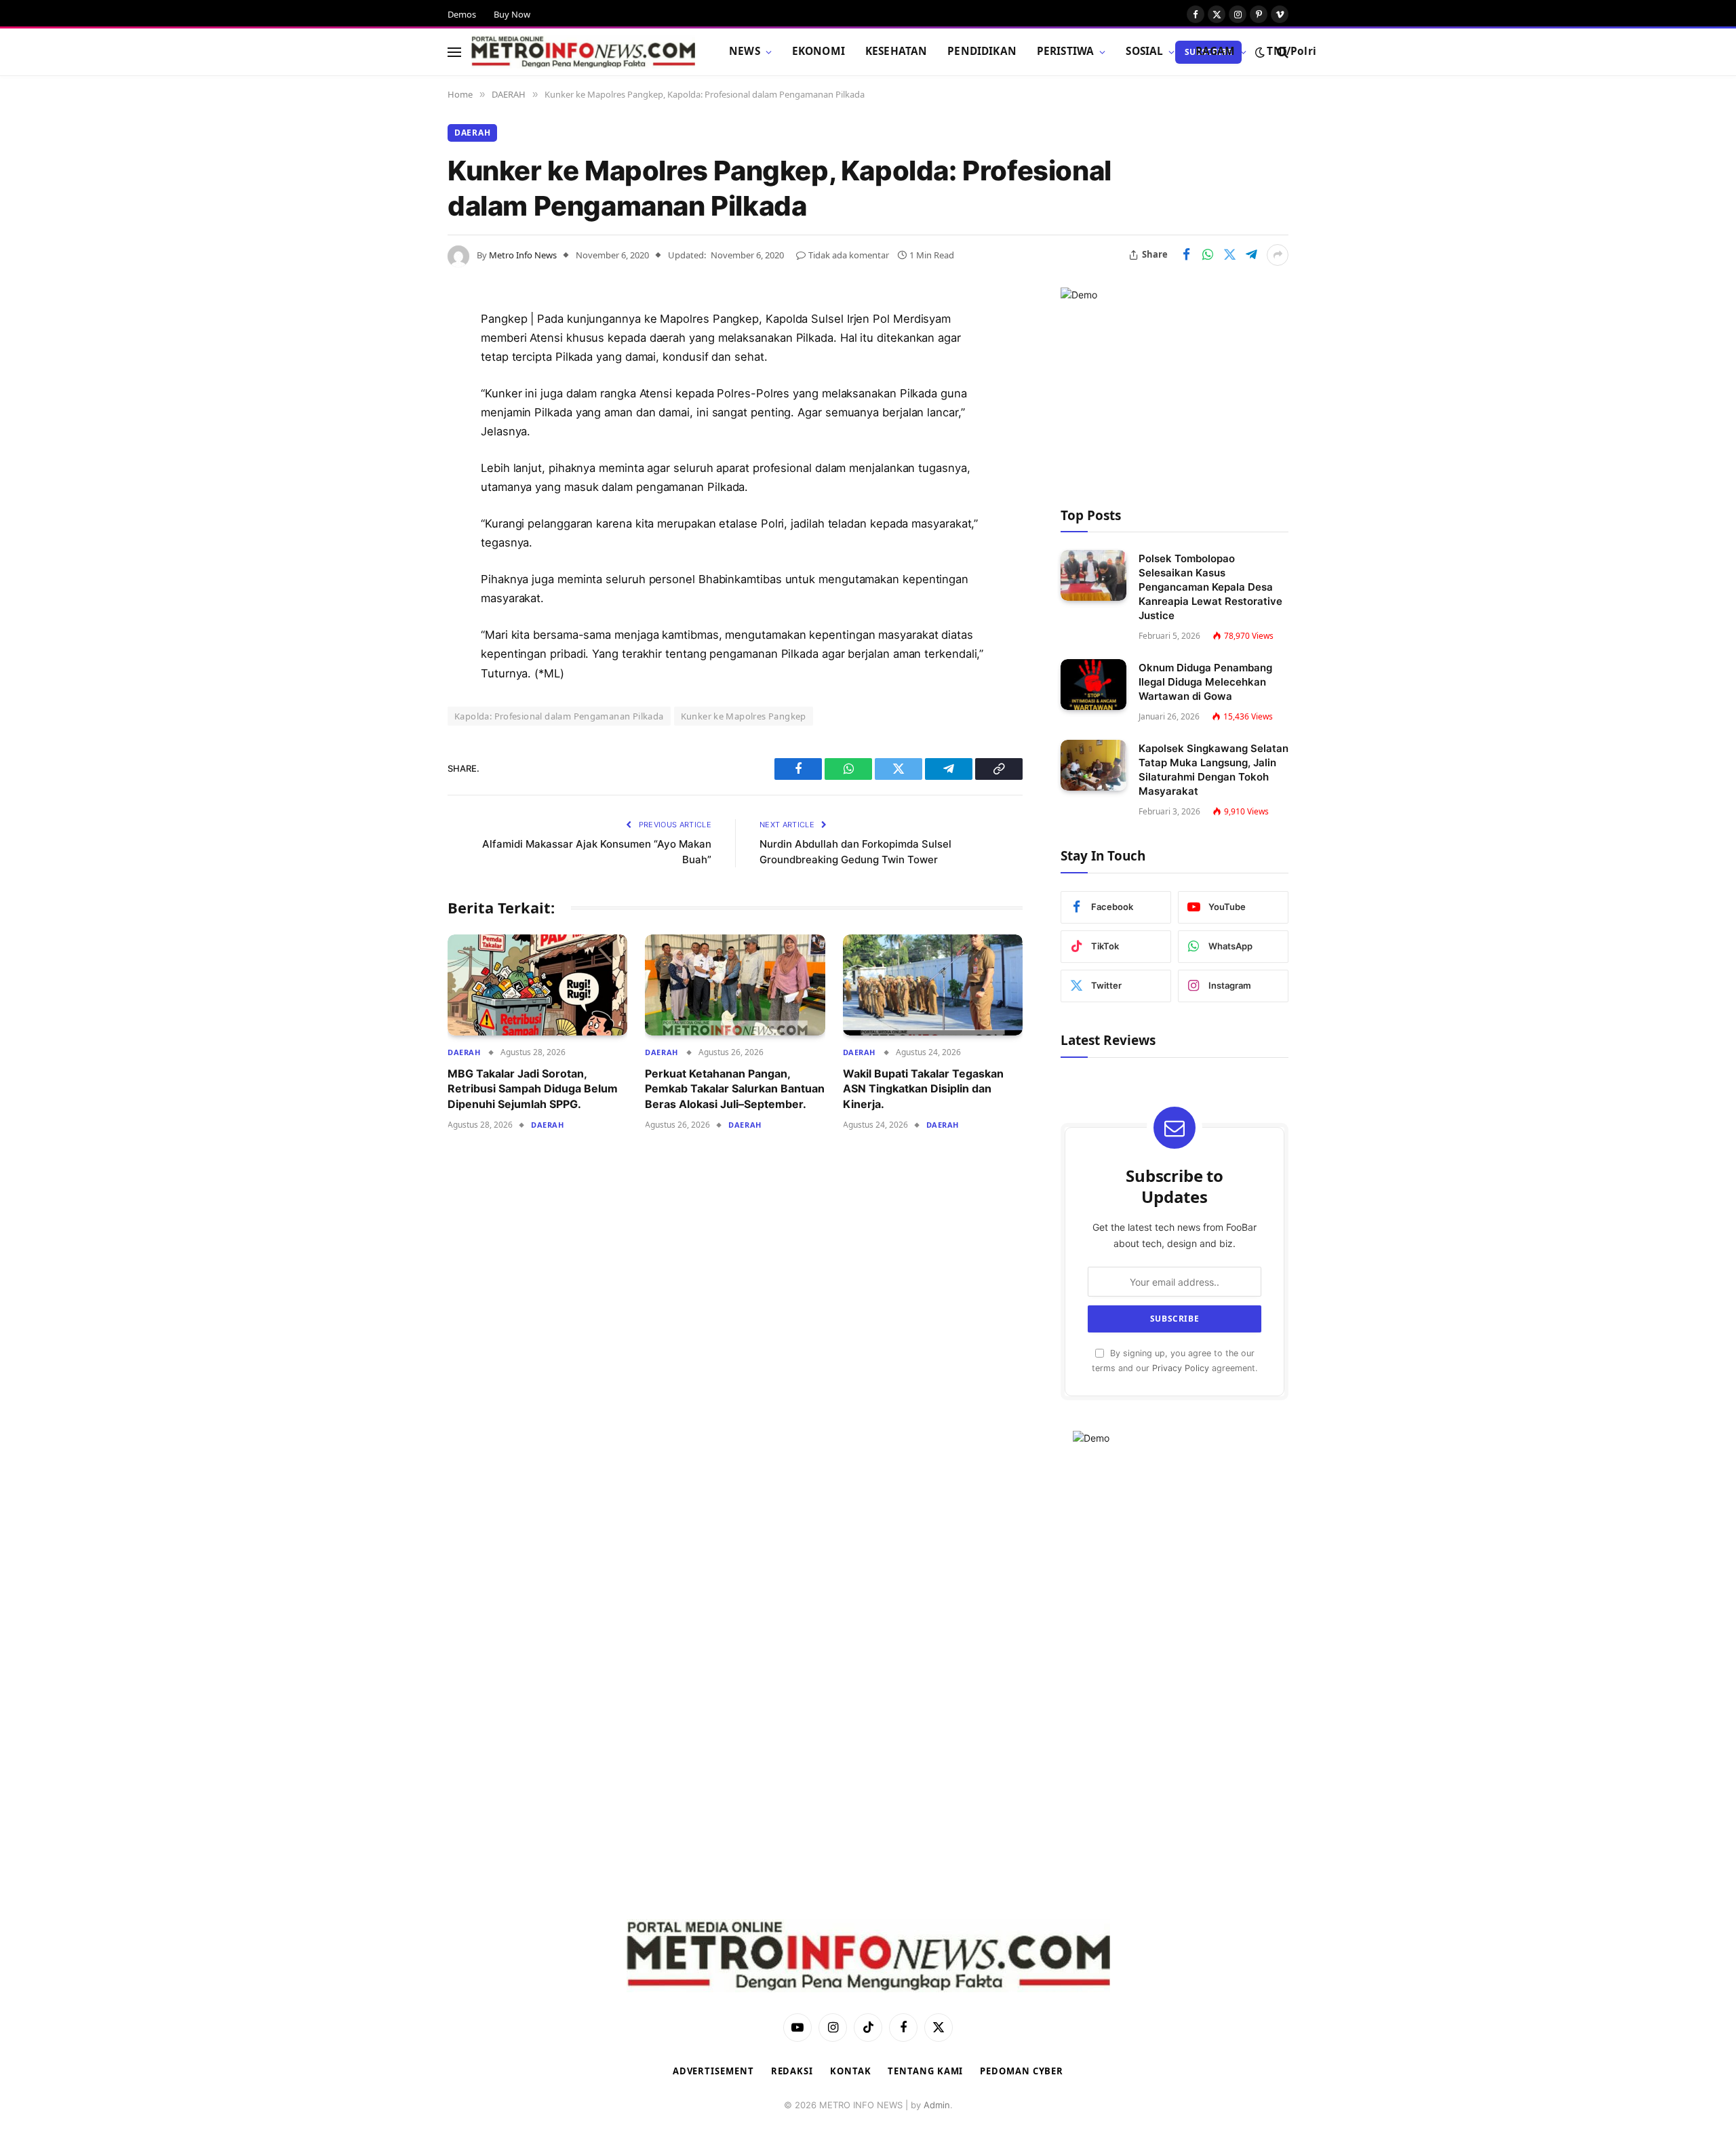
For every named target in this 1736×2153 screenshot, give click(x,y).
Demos (462, 14)
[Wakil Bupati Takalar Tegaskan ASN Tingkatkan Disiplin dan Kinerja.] (933, 985)
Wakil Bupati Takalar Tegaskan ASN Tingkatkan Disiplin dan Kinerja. (923, 1089)
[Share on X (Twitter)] (1229, 255)
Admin (937, 2105)
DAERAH (472, 133)
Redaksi (792, 2071)
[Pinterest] (400, 458)
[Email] (400, 492)
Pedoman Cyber (1022, 2071)
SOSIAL (1144, 51)
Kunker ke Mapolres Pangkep (744, 716)
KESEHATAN (896, 51)
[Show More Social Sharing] (1278, 255)
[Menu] (454, 52)
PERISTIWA (1065, 51)
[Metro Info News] (583, 52)
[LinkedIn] (400, 423)
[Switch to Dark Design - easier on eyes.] (1260, 52)
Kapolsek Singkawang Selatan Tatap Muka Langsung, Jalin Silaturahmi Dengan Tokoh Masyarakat (1214, 770)
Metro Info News (523, 255)
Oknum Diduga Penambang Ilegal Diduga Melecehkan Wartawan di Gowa (1205, 682)
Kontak (850, 2071)
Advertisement (713, 2071)
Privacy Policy (1181, 1368)
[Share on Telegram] (1251, 255)
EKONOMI (818, 51)
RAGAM (1216, 51)
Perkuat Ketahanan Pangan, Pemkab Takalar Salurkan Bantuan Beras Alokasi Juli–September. (735, 1089)
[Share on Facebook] (1186, 255)
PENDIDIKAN (982, 51)
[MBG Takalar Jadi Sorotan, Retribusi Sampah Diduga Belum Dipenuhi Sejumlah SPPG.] (537, 985)
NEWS (745, 51)
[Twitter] (400, 389)
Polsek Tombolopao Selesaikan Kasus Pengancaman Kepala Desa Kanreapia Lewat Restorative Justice (1210, 587)
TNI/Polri (1291, 51)
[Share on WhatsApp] (1208, 255)
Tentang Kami (925, 2071)
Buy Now (512, 14)
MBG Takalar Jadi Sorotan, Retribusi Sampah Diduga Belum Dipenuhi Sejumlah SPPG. (533, 1089)
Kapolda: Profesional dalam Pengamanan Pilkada (559, 716)
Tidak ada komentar (849, 255)
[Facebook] (400, 354)
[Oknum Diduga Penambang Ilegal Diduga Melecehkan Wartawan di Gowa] (1093, 685)
